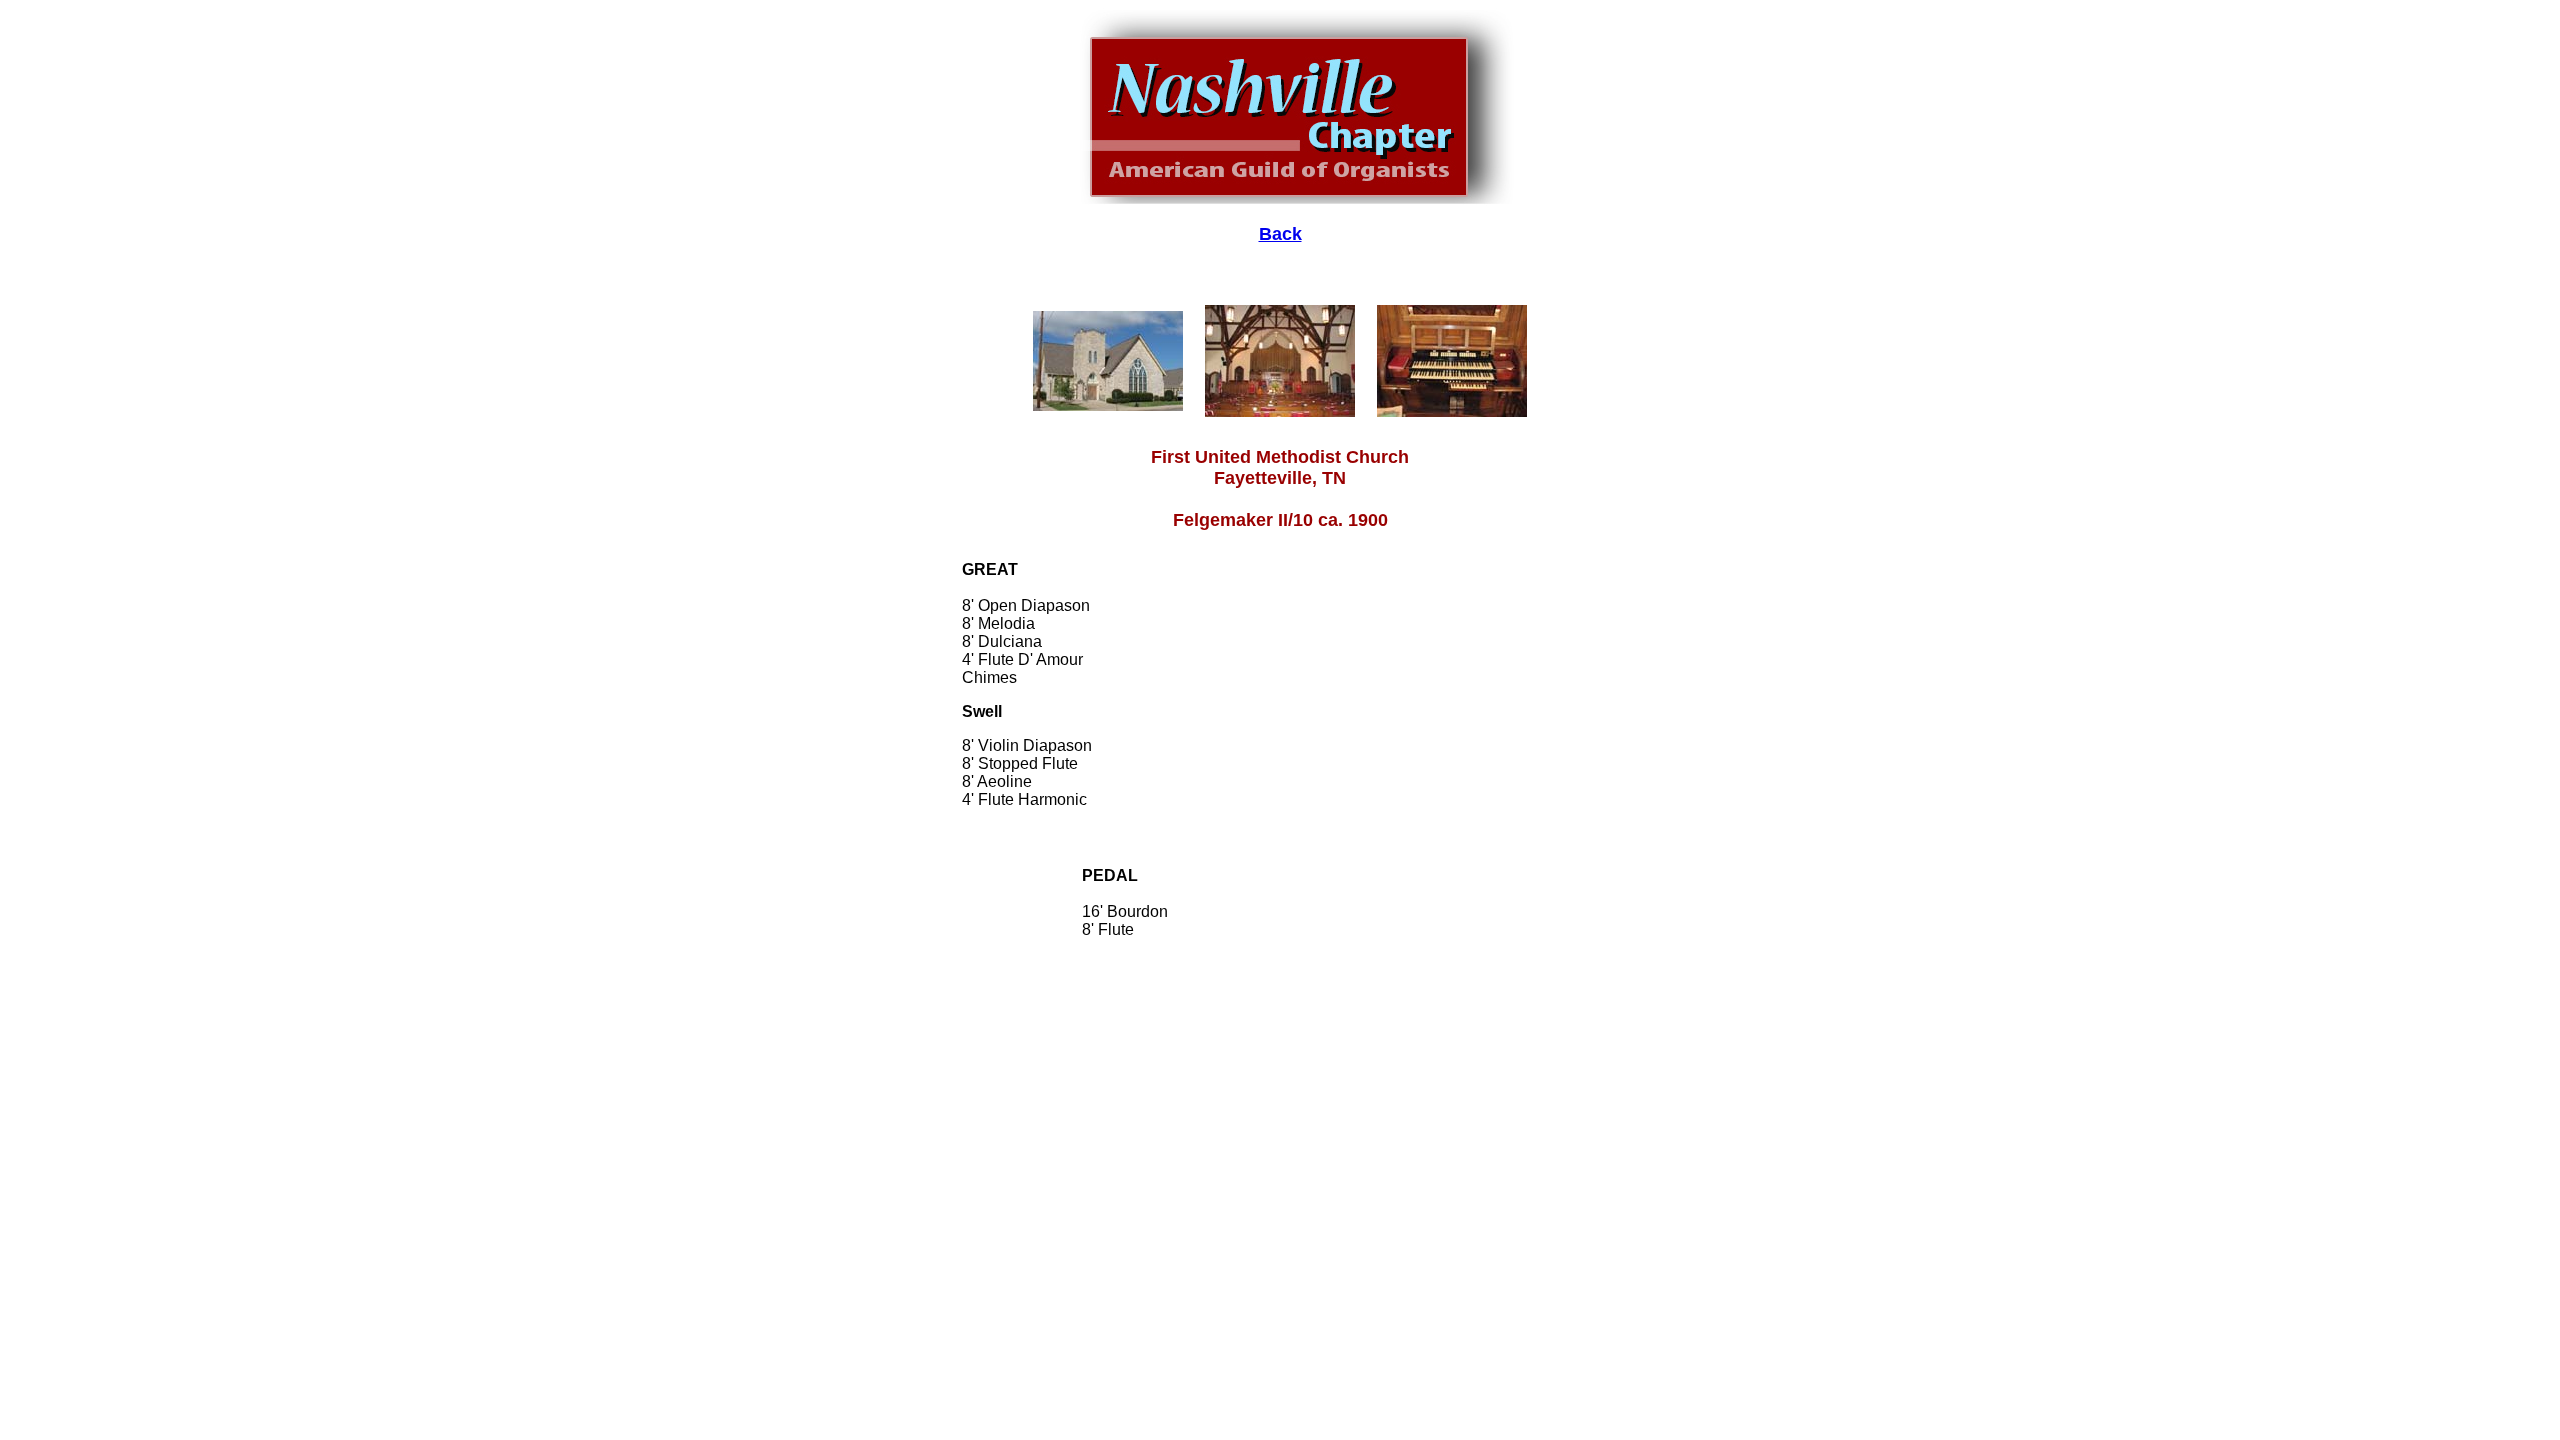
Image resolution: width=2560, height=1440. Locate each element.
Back (1280, 234)
